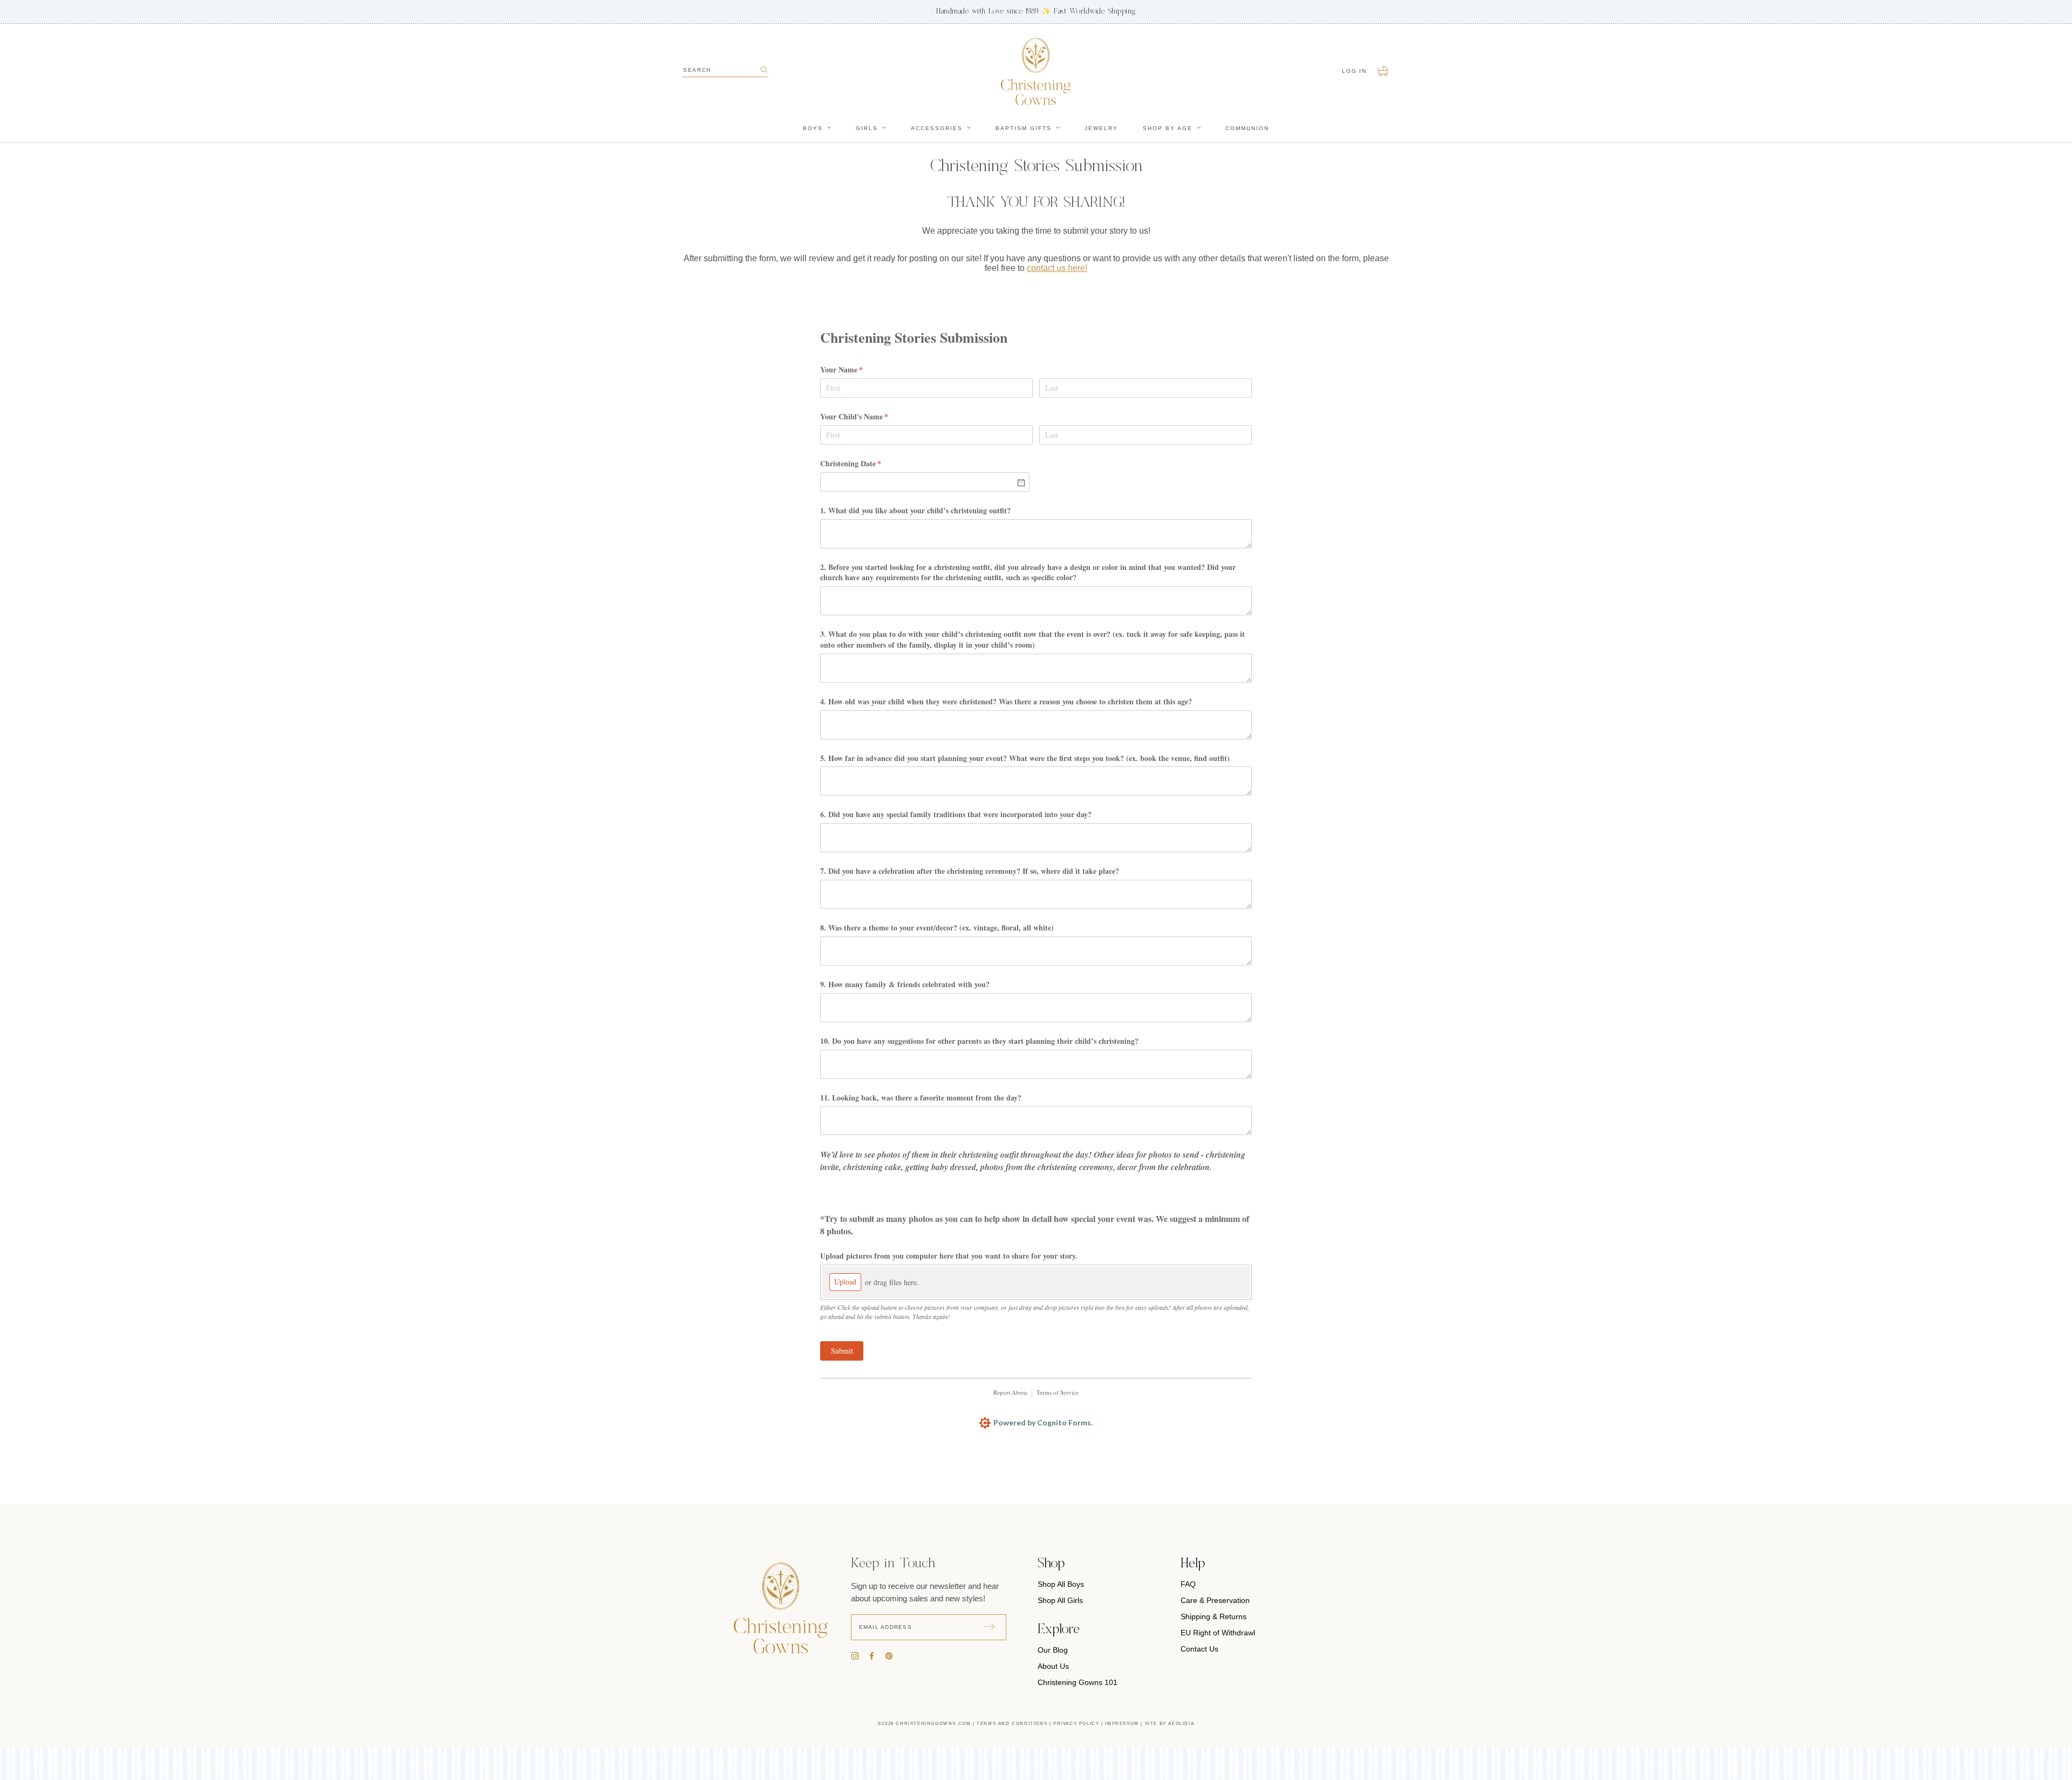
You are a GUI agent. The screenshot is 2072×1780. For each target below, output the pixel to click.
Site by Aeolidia (1170, 1724)
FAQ (1188, 1584)
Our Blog (1053, 1650)
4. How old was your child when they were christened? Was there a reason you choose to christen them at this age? (1006, 701)
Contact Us (1199, 1649)
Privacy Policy (1076, 1724)
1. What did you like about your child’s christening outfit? (915, 510)
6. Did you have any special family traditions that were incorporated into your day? (956, 814)
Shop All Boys (1061, 1584)
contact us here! (1057, 268)
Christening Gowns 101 (1078, 1682)
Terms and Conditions (1012, 1724)
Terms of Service (1058, 1392)
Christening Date (865, 463)
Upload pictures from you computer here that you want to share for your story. (949, 1256)
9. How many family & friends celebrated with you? (905, 984)
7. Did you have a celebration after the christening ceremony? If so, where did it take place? (970, 871)
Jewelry (1101, 128)
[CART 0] (1383, 71)
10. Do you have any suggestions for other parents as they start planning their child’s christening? (979, 1041)
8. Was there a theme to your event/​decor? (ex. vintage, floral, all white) (937, 928)
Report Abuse (1010, 1392)
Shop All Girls (1060, 1600)
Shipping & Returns (1214, 1616)
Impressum (1122, 1724)
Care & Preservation (1215, 1600)
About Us (1053, 1666)
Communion (1247, 128)
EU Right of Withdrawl (1218, 1633)
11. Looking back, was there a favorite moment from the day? (921, 1097)
